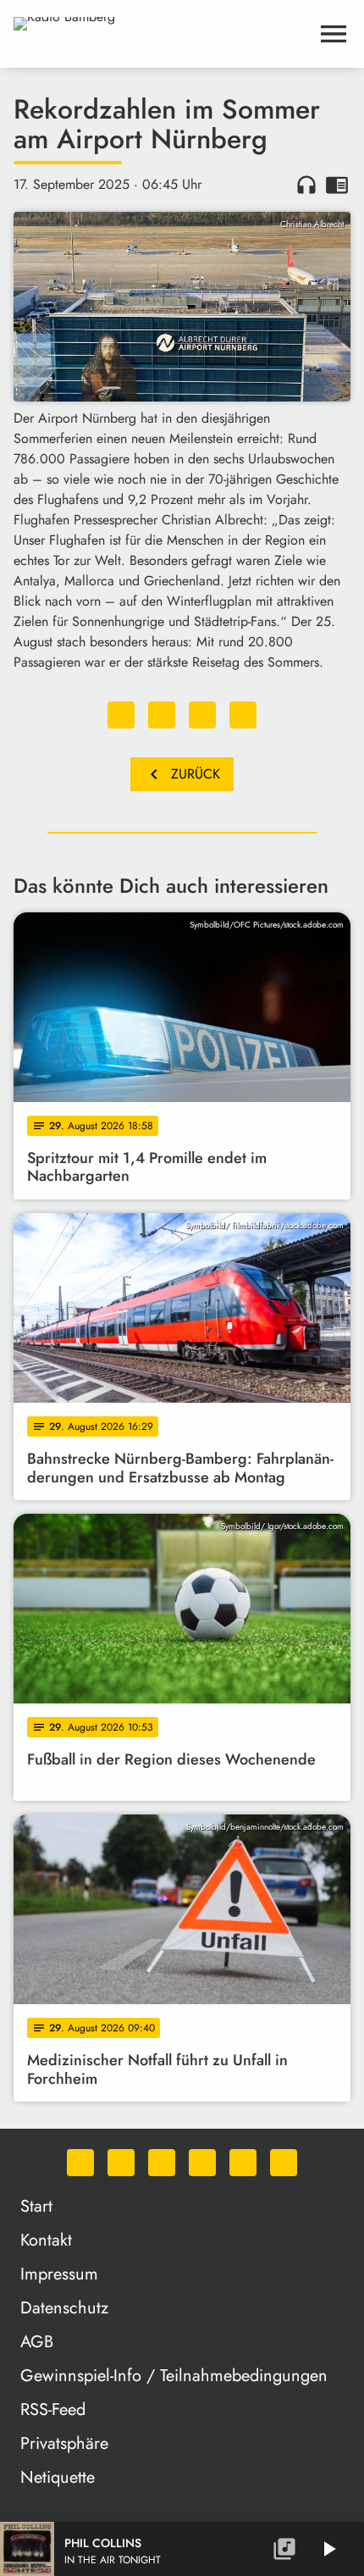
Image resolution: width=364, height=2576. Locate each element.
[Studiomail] (243, 2163)
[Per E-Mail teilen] (243, 715)
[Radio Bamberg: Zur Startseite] (162, 34)
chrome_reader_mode (337, 185)
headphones (306, 185)
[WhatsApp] (80, 2163)
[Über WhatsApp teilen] (202, 715)
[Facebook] (121, 2163)
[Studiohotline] (284, 2163)
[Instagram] (162, 2163)
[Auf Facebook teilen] (121, 715)
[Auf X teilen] (162, 715)
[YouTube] (202, 2163)
